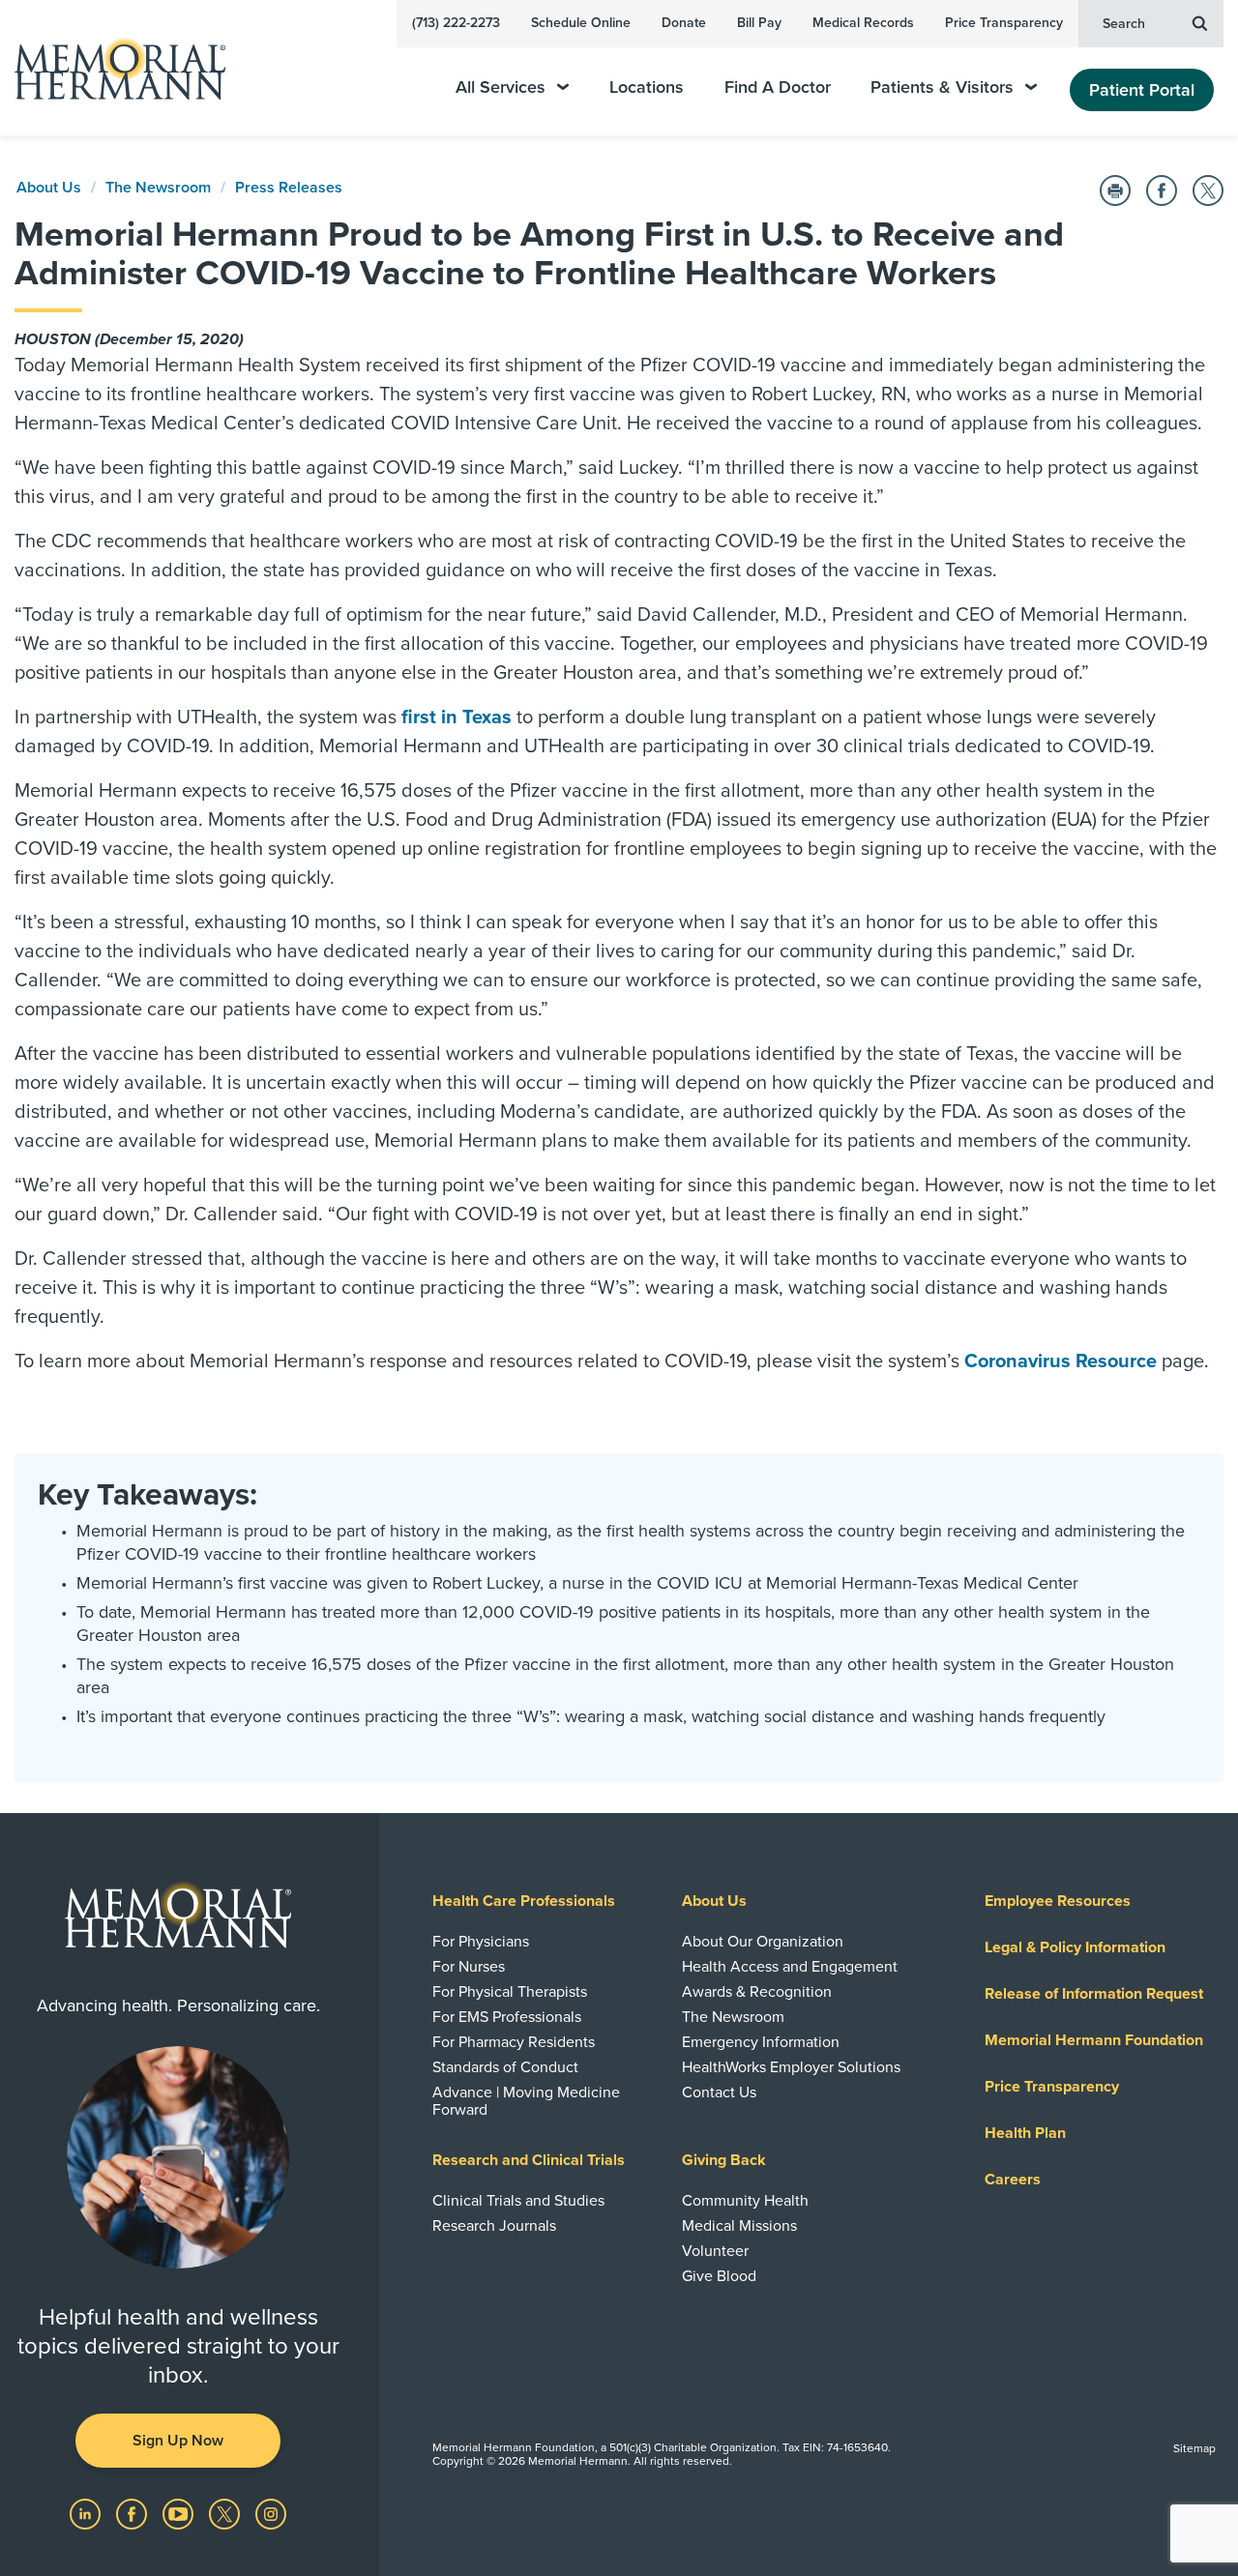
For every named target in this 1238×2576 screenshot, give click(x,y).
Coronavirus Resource (1061, 1361)
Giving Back (724, 2160)
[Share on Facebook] (1162, 190)
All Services (501, 88)
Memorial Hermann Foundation (1094, 2040)
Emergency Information (761, 2042)
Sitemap (1194, 2448)
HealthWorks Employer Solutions (791, 2067)
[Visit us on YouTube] (180, 2513)
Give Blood (719, 2276)
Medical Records (863, 23)
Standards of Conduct (505, 2067)
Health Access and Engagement (790, 1967)
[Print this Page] (1115, 190)
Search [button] (1124, 24)
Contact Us (719, 2093)
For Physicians (481, 1942)
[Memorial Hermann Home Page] (111, 68)
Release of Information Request (1094, 1994)
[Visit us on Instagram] (271, 2513)
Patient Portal (1142, 90)
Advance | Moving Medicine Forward (526, 2101)
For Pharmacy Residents (514, 2042)
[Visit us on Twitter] (226, 2513)
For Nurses (469, 1967)
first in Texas (457, 717)
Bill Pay (759, 23)
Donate (684, 23)
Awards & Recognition (757, 1992)
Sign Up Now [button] (178, 2441)
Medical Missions (739, 2226)
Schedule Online (581, 23)
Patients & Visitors (942, 88)
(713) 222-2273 (456, 23)
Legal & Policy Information (1075, 1947)
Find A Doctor (778, 88)
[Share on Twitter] (1208, 190)
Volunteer (715, 2251)
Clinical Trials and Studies (518, 2201)
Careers (1013, 2180)
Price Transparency (1004, 23)
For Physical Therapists (510, 1992)
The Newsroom (158, 188)
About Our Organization (763, 1942)
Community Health (745, 2201)
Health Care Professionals (524, 1901)
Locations (647, 88)
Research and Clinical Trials (529, 2160)
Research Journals (494, 2226)
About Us (49, 188)
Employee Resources (1058, 1901)
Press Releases (289, 188)
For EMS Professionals (507, 2017)
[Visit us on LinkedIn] (87, 2513)
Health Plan (1025, 2133)
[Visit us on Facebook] (133, 2513)
